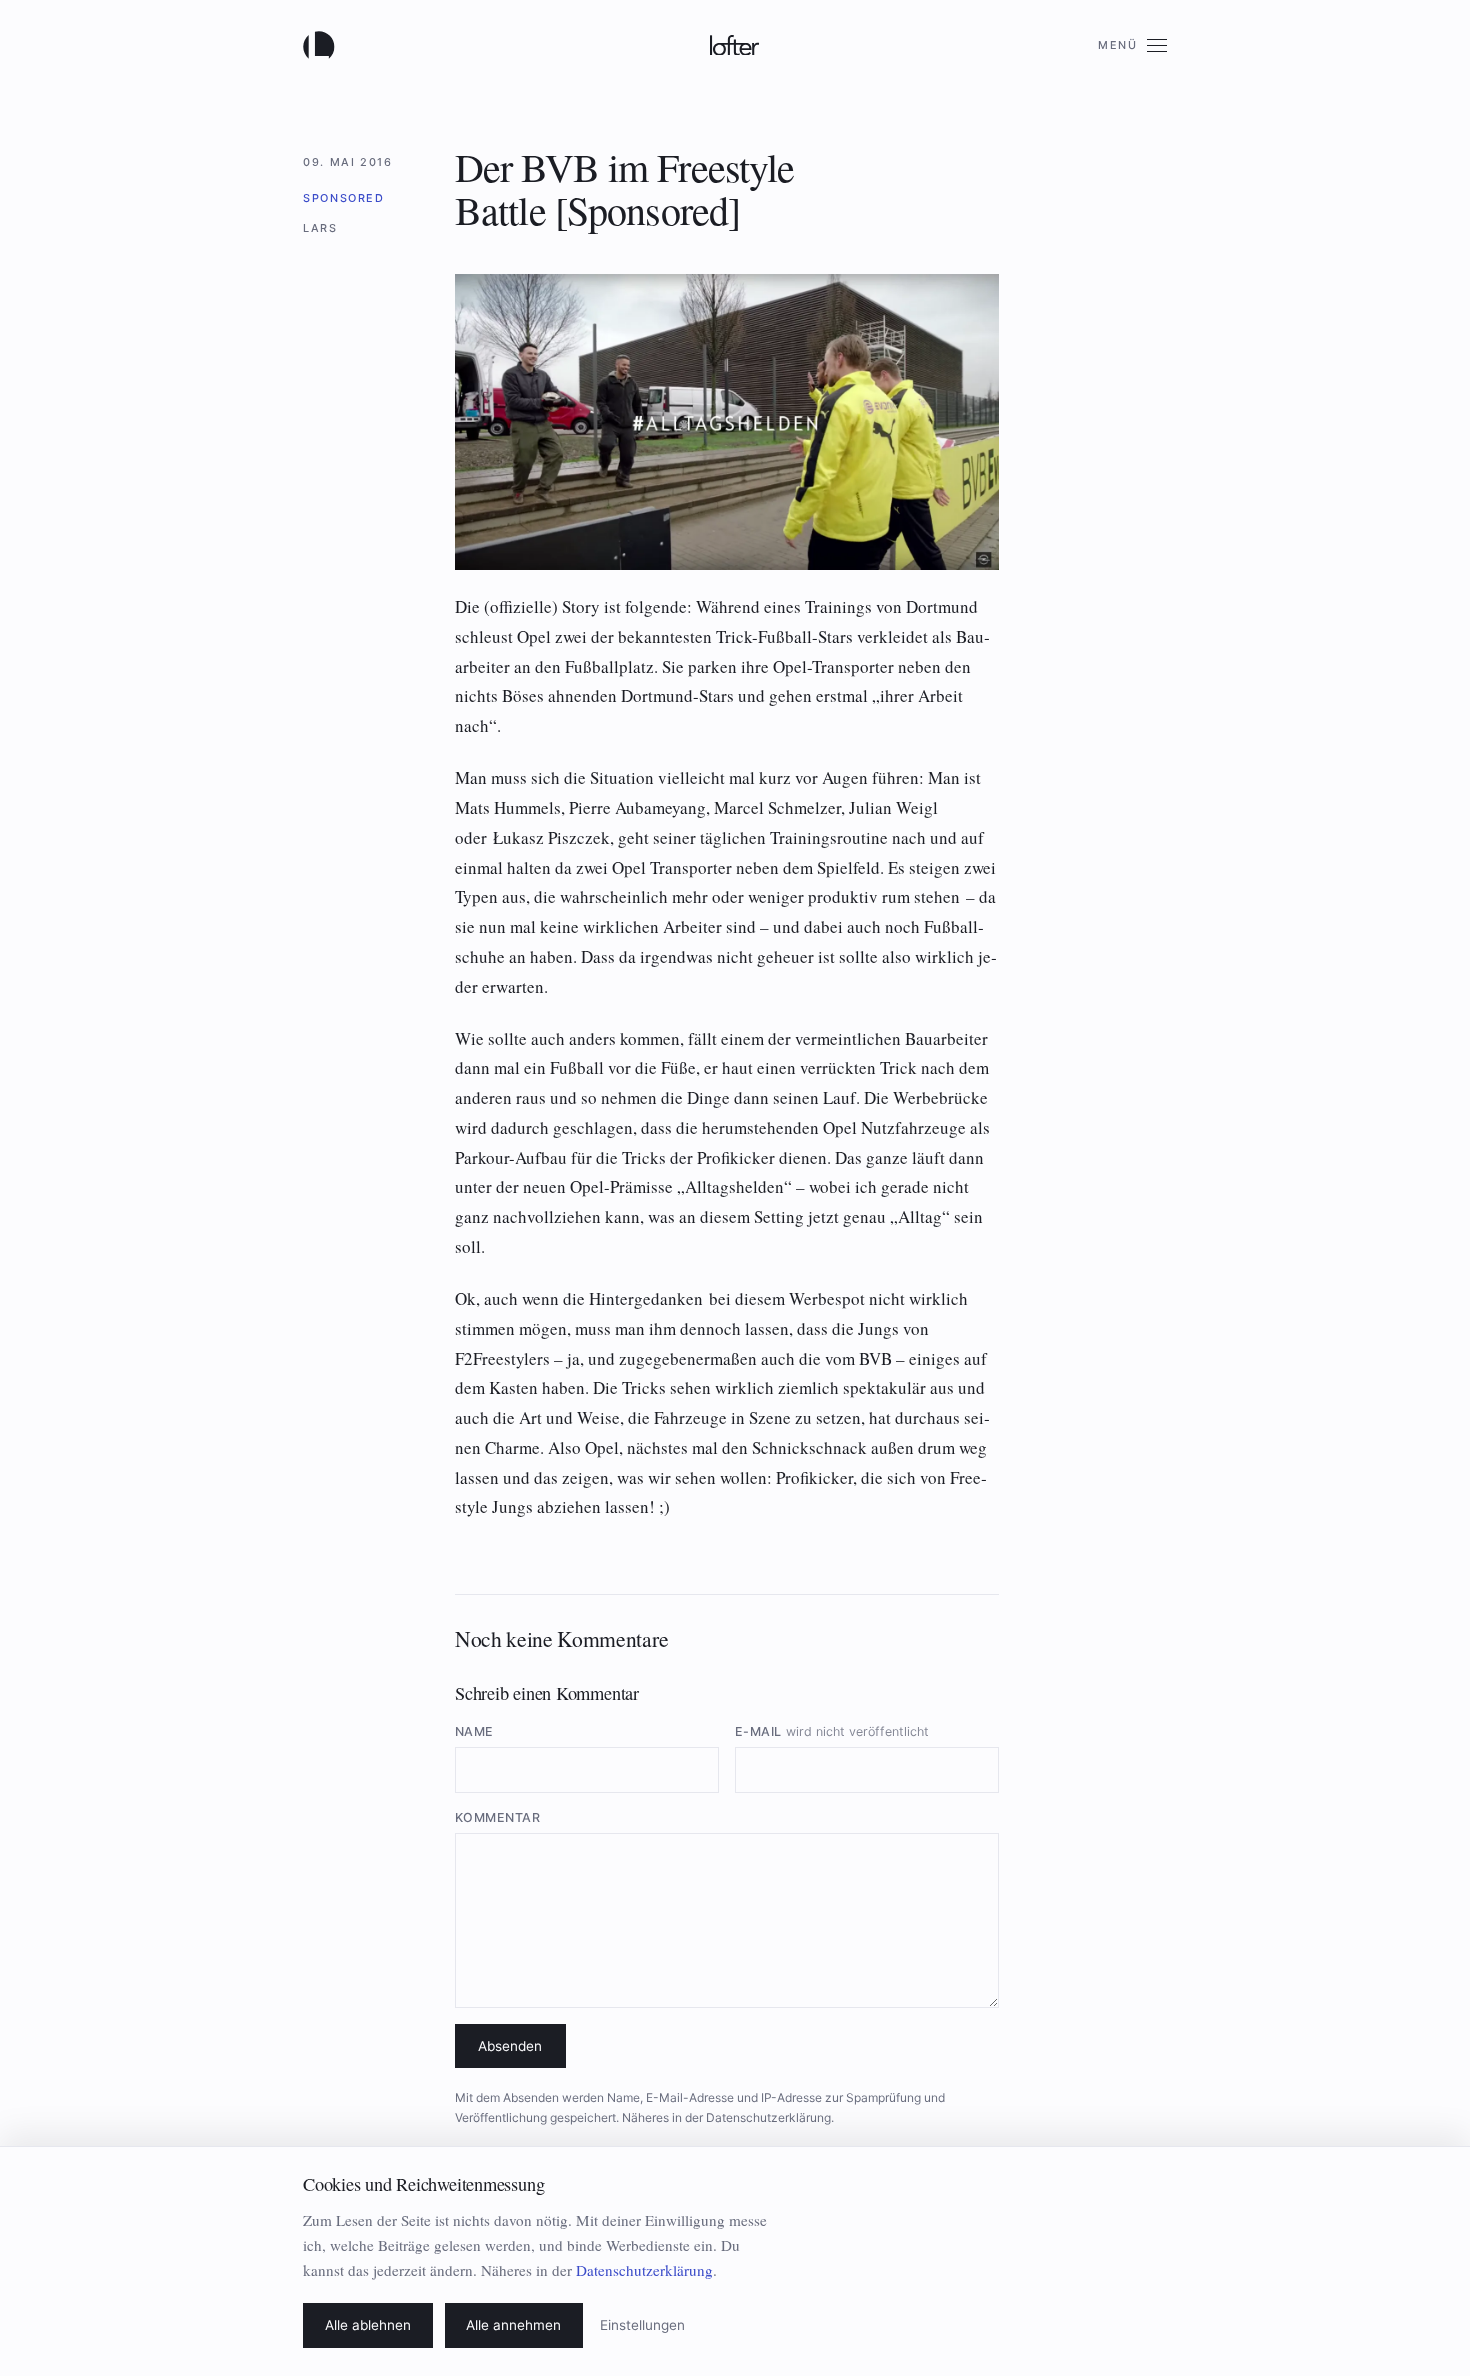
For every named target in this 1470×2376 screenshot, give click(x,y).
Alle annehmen (513, 2325)
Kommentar (498, 1817)
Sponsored (344, 198)
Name (474, 1731)
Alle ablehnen (368, 2325)
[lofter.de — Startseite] (323, 45)
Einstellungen (642, 2325)
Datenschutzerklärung (768, 2117)
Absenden (510, 2046)
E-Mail (832, 1731)
